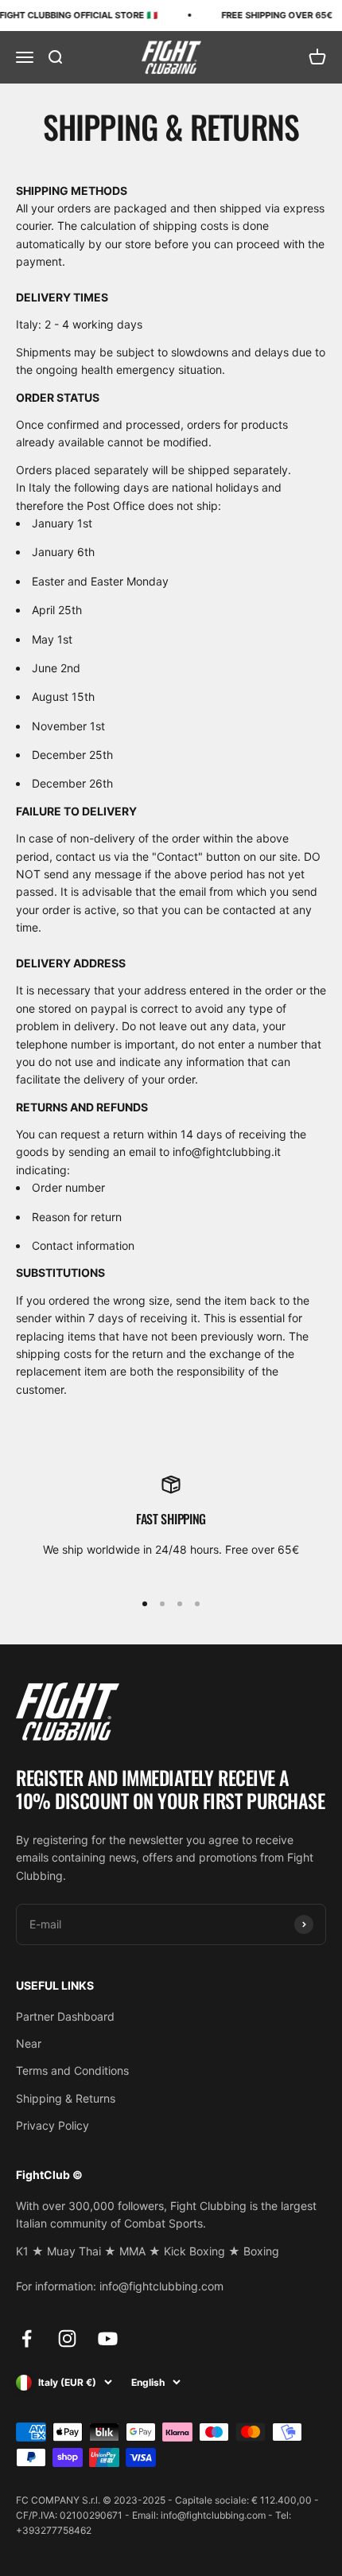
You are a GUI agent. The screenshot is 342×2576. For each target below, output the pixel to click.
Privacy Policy (52, 2125)
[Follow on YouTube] (108, 2339)
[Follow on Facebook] (27, 2339)
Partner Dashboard (65, 2016)
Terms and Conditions (72, 2070)
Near (29, 2043)
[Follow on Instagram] (67, 2339)
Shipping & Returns (66, 2098)
